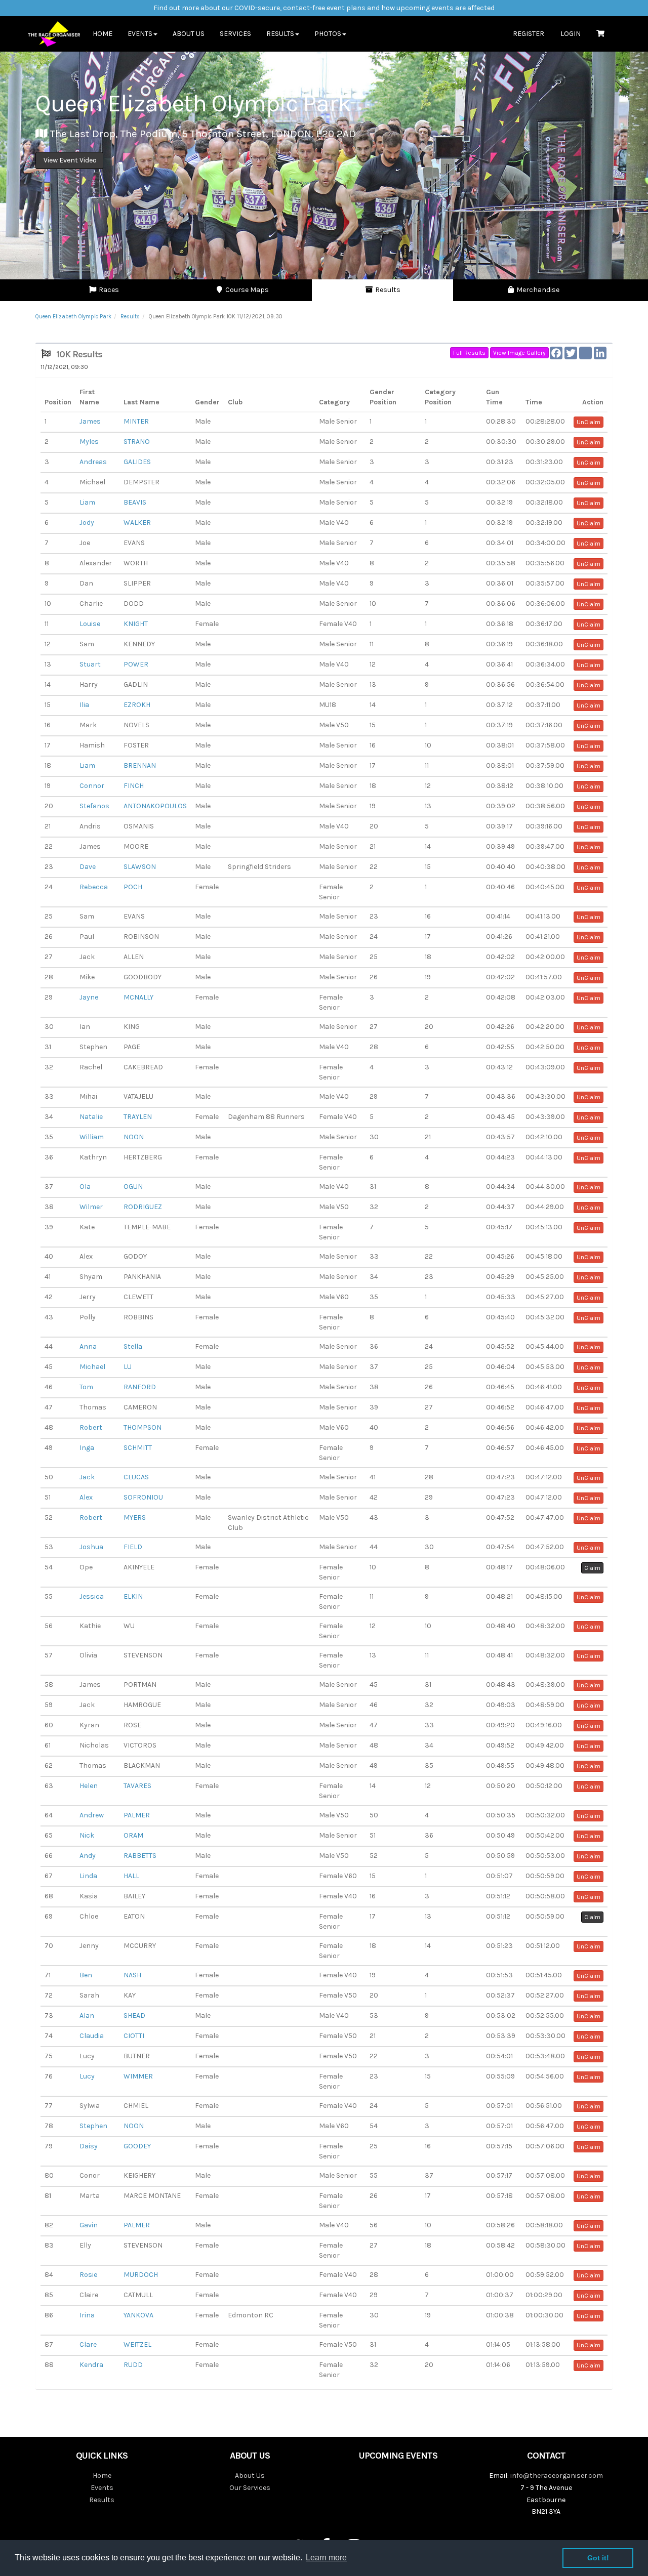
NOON (134, 1137)
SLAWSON (140, 867)
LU (128, 1367)
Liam (87, 502)
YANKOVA (138, 2315)
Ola (85, 1187)
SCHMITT (138, 1448)
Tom (86, 1387)
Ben (86, 1975)
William (92, 1137)
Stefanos (94, 806)
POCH (133, 887)
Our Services (250, 2488)
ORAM (133, 1835)
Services (235, 34)
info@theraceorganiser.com (557, 2476)
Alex (86, 1497)
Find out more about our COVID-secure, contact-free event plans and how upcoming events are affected (324, 8)
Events (102, 2488)
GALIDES (137, 462)
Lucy (87, 2076)
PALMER (137, 1815)
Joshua (91, 1547)
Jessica (92, 1596)
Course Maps (246, 290)
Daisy (89, 2146)
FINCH (134, 786)
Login (571, 34)
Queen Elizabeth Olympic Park (73, 317)
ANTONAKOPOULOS (155, 806)
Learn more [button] (326, 2558)
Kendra (91, 2365)
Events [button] (140, 34)
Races (108, 290)
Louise (90, 624)
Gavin (89, 2225)
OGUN (133, 1187)
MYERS (135, 1518)
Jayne (89, 997)
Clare (88, 2344)
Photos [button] (328, 34)
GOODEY (137, 2146)
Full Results (469, 353)
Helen (89, 1786)
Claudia (92, 2036)
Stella (133, 1346)
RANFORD (140, 1387)
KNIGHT (136, 624)
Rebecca (94, 887)
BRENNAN (140, 765)
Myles (89, 442)
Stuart (90, 664)
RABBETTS (140, 1856)
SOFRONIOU (143, 1497)
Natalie (91, 1117)
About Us (189, 34)
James (90, 421)
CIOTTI (134, 2036)
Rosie (88, 2275)
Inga (87, 1448)
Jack (87, 1477)
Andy (88, 1856)
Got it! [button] (598, 2558)
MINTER (136, 421)
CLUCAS (136, 1477)
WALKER (137, 523)
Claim (592, 1568)
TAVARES (137, 1786)
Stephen (93, 2126)
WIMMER (138, 2076)
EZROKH (137, 705)
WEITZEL (137, 2344)
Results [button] (280, 34)
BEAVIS (135, 502)
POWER (136, 664)
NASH (132, 1975)
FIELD (133, 1547)
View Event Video (69, 160)
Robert (91, 1427)
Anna (88, 1346)
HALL (131, 1876)
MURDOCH (141, 2275)
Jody (87, 523)
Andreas (93, 462)
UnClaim (589, 422)
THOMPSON (143, 1427)
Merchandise (537, 290)
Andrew (92, 1815)
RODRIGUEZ (143, 1207)
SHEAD (134, 2016)
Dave (88, 867)
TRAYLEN (138, 1117)
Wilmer (91, 1207)
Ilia (84, 705)
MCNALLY (138, 997)
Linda (88, 1876)
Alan (87, 2016)
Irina (87, 2315)
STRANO (137, 442)
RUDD (133, 2365)
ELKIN (133, 1596)
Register (529, 34)
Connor (92, 786)
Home (103, 34)
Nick (87, 1835)
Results (387, 290)
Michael (92, 1367)
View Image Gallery (519, 353)
